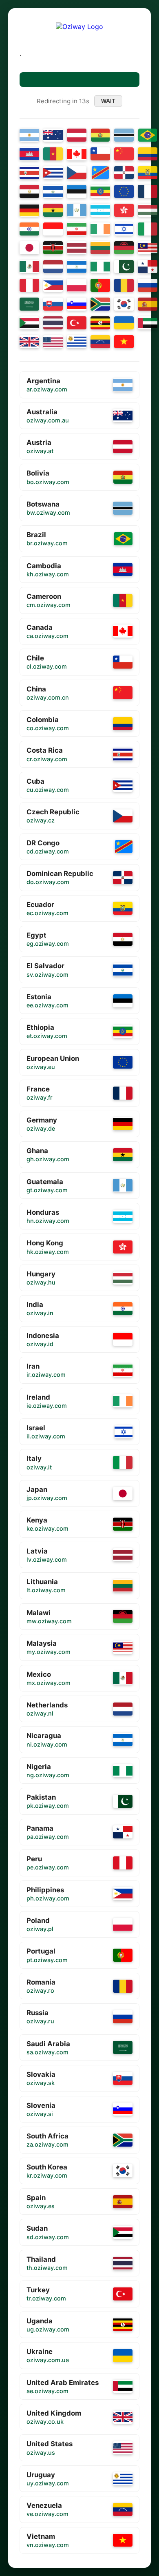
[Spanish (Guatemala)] (77, 210)
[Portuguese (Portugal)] (100, 285)
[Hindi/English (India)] (29, 229)
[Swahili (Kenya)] (53, 248)
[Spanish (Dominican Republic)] (124, 173)
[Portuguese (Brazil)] (148, 135)
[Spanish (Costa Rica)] (29, 173)
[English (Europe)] (124, 191)
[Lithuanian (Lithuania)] (100, 248)
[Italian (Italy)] (148, 229)
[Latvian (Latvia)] (77, 248)
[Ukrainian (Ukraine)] (124, 323)
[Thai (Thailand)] (53, 323)
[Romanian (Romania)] (124, 285)
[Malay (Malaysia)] (148, 248)
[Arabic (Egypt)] (29, 191)
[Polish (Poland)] (77, 285)
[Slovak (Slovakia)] (53, 304)
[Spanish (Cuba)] (53, 173)
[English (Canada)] (77, 154)
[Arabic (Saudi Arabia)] (29, 304)
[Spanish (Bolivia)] (100, 135)
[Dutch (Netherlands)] (53, 267)
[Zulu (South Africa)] (100, 304)
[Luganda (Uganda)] (100, 323)
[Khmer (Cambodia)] (29, 154)
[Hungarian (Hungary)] (148, 210)
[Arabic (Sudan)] (29, 323)
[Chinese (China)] (124, 154)
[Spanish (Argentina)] (29, 135)
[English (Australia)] (53, 135)
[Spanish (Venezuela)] (100, 342)
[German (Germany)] (29, 210)
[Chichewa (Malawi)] (124, 248)
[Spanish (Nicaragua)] (77, 267)
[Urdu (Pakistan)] (124, 267)
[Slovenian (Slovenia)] (77, 304)
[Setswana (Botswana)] (124, 135)
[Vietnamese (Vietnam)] (124, 342)
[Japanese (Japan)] (29, 248)
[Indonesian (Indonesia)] (53, 229)
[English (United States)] (53, 342)
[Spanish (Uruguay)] (77, 342)
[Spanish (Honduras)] (100, 210)
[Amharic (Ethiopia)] (100, 191)
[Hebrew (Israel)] (124, 229)
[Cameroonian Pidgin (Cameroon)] (53, 154)
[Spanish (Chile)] (100, 154)
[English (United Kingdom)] (29, 342)
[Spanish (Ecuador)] (148, 173)
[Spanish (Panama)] (148, 267)
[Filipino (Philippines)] (53, 285)
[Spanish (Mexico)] (29, 267)
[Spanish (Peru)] (29, 285)
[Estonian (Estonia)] (77, 191)
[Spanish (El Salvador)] (53, 191)
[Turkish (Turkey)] (77, 323)
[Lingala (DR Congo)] (100, 173)
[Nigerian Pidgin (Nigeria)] (100, 267)
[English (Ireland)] (100, 229)
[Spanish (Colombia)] (148, 154)
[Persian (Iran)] (77, 229)
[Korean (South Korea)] (124, 304)
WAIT (108, 101)
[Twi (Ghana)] (53, 210)
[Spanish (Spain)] (148, 304)
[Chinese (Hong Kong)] (124, 210)
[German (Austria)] (77, 135)
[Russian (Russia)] (148, 285)
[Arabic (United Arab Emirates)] (148, 323)
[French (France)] (148, 191)
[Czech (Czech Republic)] (77, 173)
